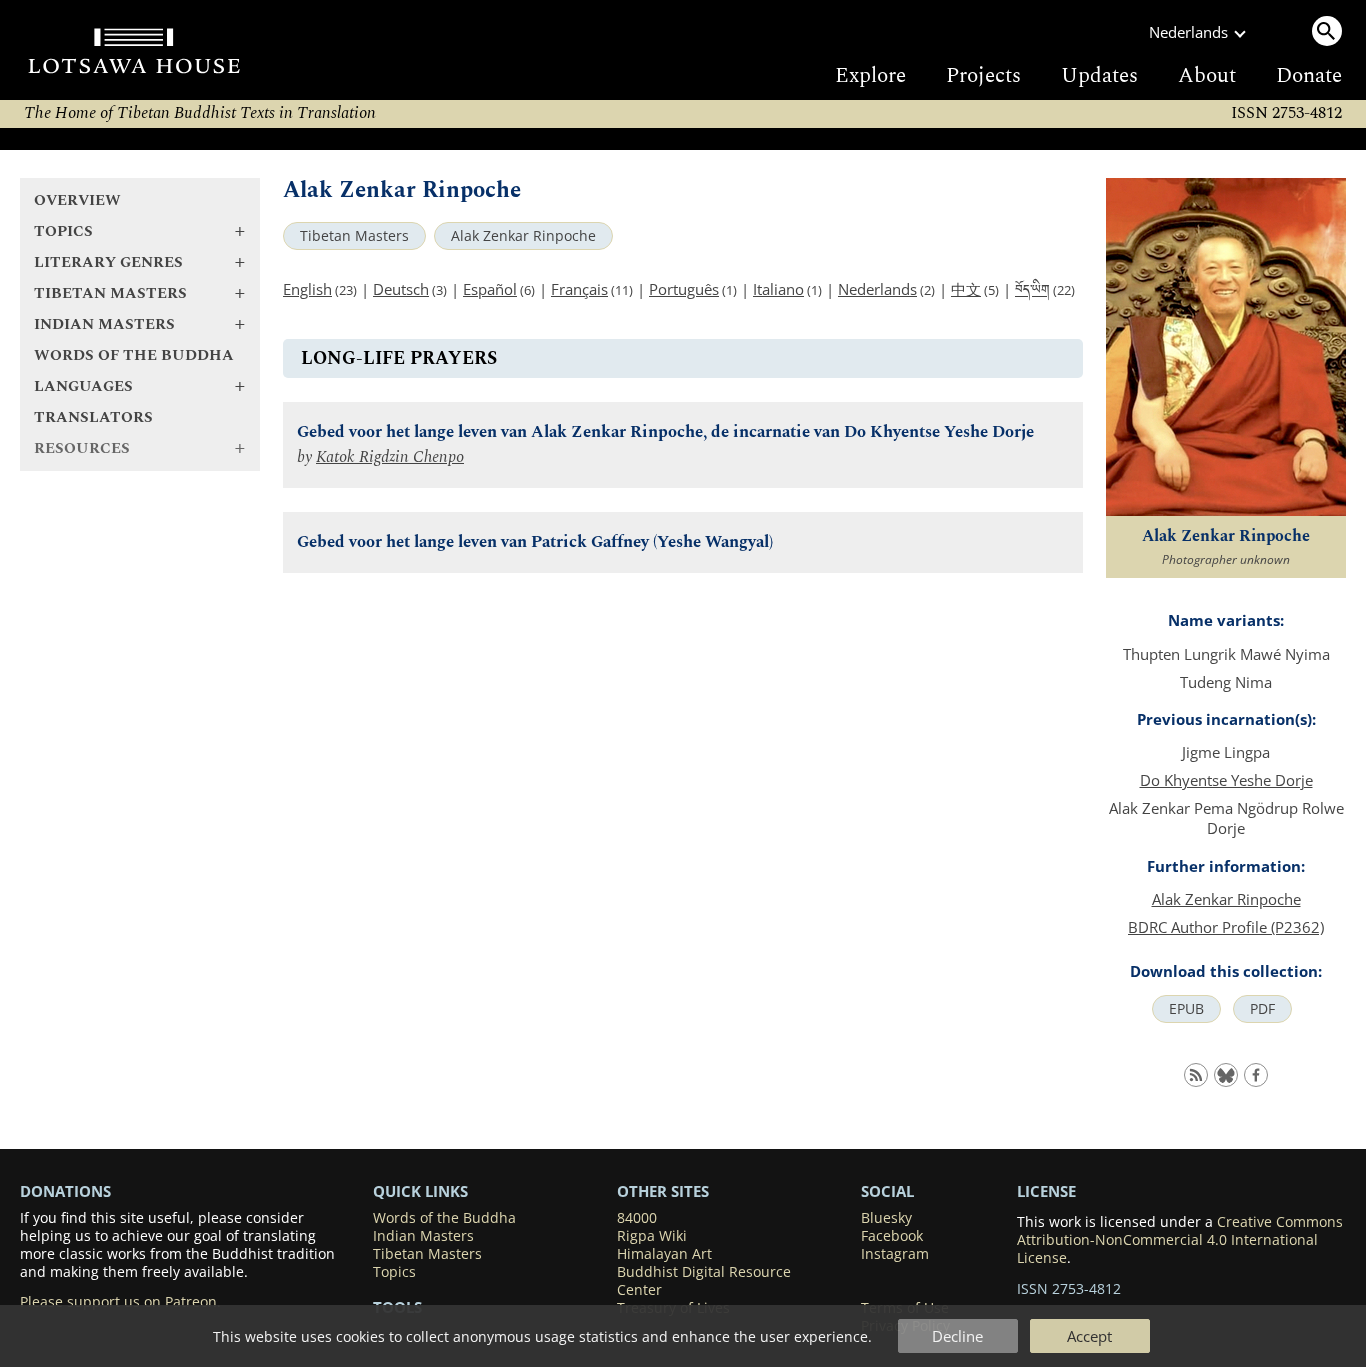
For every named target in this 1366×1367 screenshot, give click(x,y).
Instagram (895, 1254)
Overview (77, 200)
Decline (957, 1336)
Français (579, 289)
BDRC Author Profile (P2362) (1226, 927)
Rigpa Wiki (652, 1236)
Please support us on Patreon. (120, 1302)
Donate (1309, 76)
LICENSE (1046, 1191)
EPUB (1186, 1009)
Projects (983, 76)
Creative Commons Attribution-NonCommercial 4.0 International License (1180, 1240)
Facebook (892, 1236)
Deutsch (401, 289)
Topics (394, 1272)
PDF (1262, 1009)
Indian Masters (423, 1236)
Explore (870, 76)
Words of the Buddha (134, 355)
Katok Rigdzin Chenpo (390, 457)
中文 (966, 289)
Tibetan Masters (354, 236)
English (307, 289)
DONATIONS (65, 1191)
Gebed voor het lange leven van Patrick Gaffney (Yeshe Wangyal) (535, 542)
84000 (637, 1218)
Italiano (778, 289)
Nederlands (877, 289)
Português (684, 289)
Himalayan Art (664, 1254)
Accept (1089, 1336)
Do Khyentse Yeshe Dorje (1226, 780)
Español (490, 289)
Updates (1099, 76)
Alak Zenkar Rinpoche (523, 236)
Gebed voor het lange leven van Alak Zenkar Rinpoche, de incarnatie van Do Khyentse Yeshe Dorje (665, 432)
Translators (93, 417)
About (1207, 76)
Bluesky (886, 1218)
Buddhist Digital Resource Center (704, 1281)
